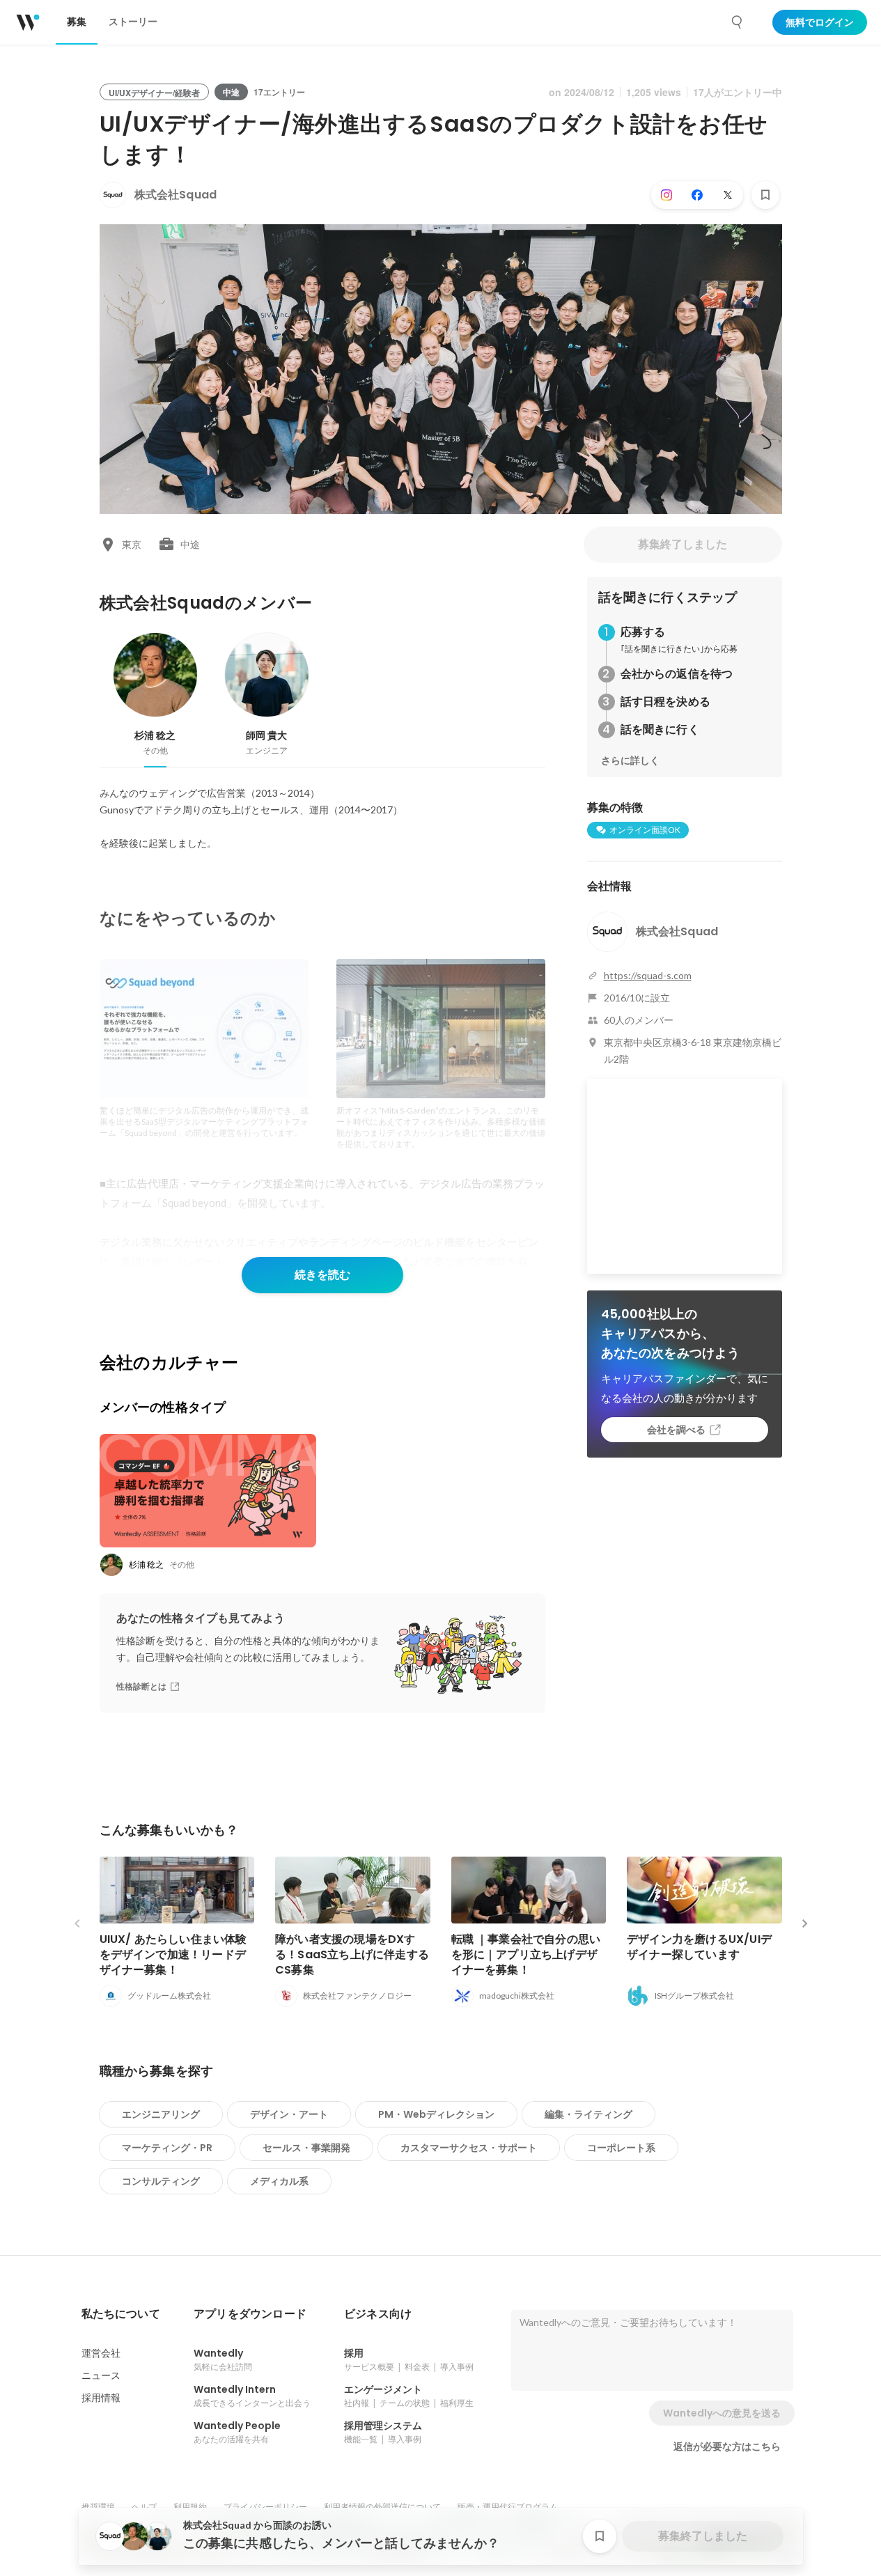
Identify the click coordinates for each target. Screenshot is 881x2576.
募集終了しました (683, 544)
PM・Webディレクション (436, 2114)
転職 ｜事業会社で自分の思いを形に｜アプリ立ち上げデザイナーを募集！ (526, 1954)
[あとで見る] (765, 195)
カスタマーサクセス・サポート (469, 2148)
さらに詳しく (630, 760)
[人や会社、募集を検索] (738, 22)
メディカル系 (279, 2181)
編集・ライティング (588, 2114)
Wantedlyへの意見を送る (722, 2413)
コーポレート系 (621, 2148)
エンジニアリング (161, 2114)
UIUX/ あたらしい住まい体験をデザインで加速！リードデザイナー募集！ (173, 1954)
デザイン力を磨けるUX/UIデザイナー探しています (699, 1947)
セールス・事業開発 (306, 2148)
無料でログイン (820, 22)
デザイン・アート (289, 2114)
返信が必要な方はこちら (727, 2446)
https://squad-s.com (648, 975)
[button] (121, 2314)
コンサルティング (161, 2181)
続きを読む (322, 1275)
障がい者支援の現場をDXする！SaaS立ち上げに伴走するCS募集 (352, 1954)
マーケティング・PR (167, 2148)
